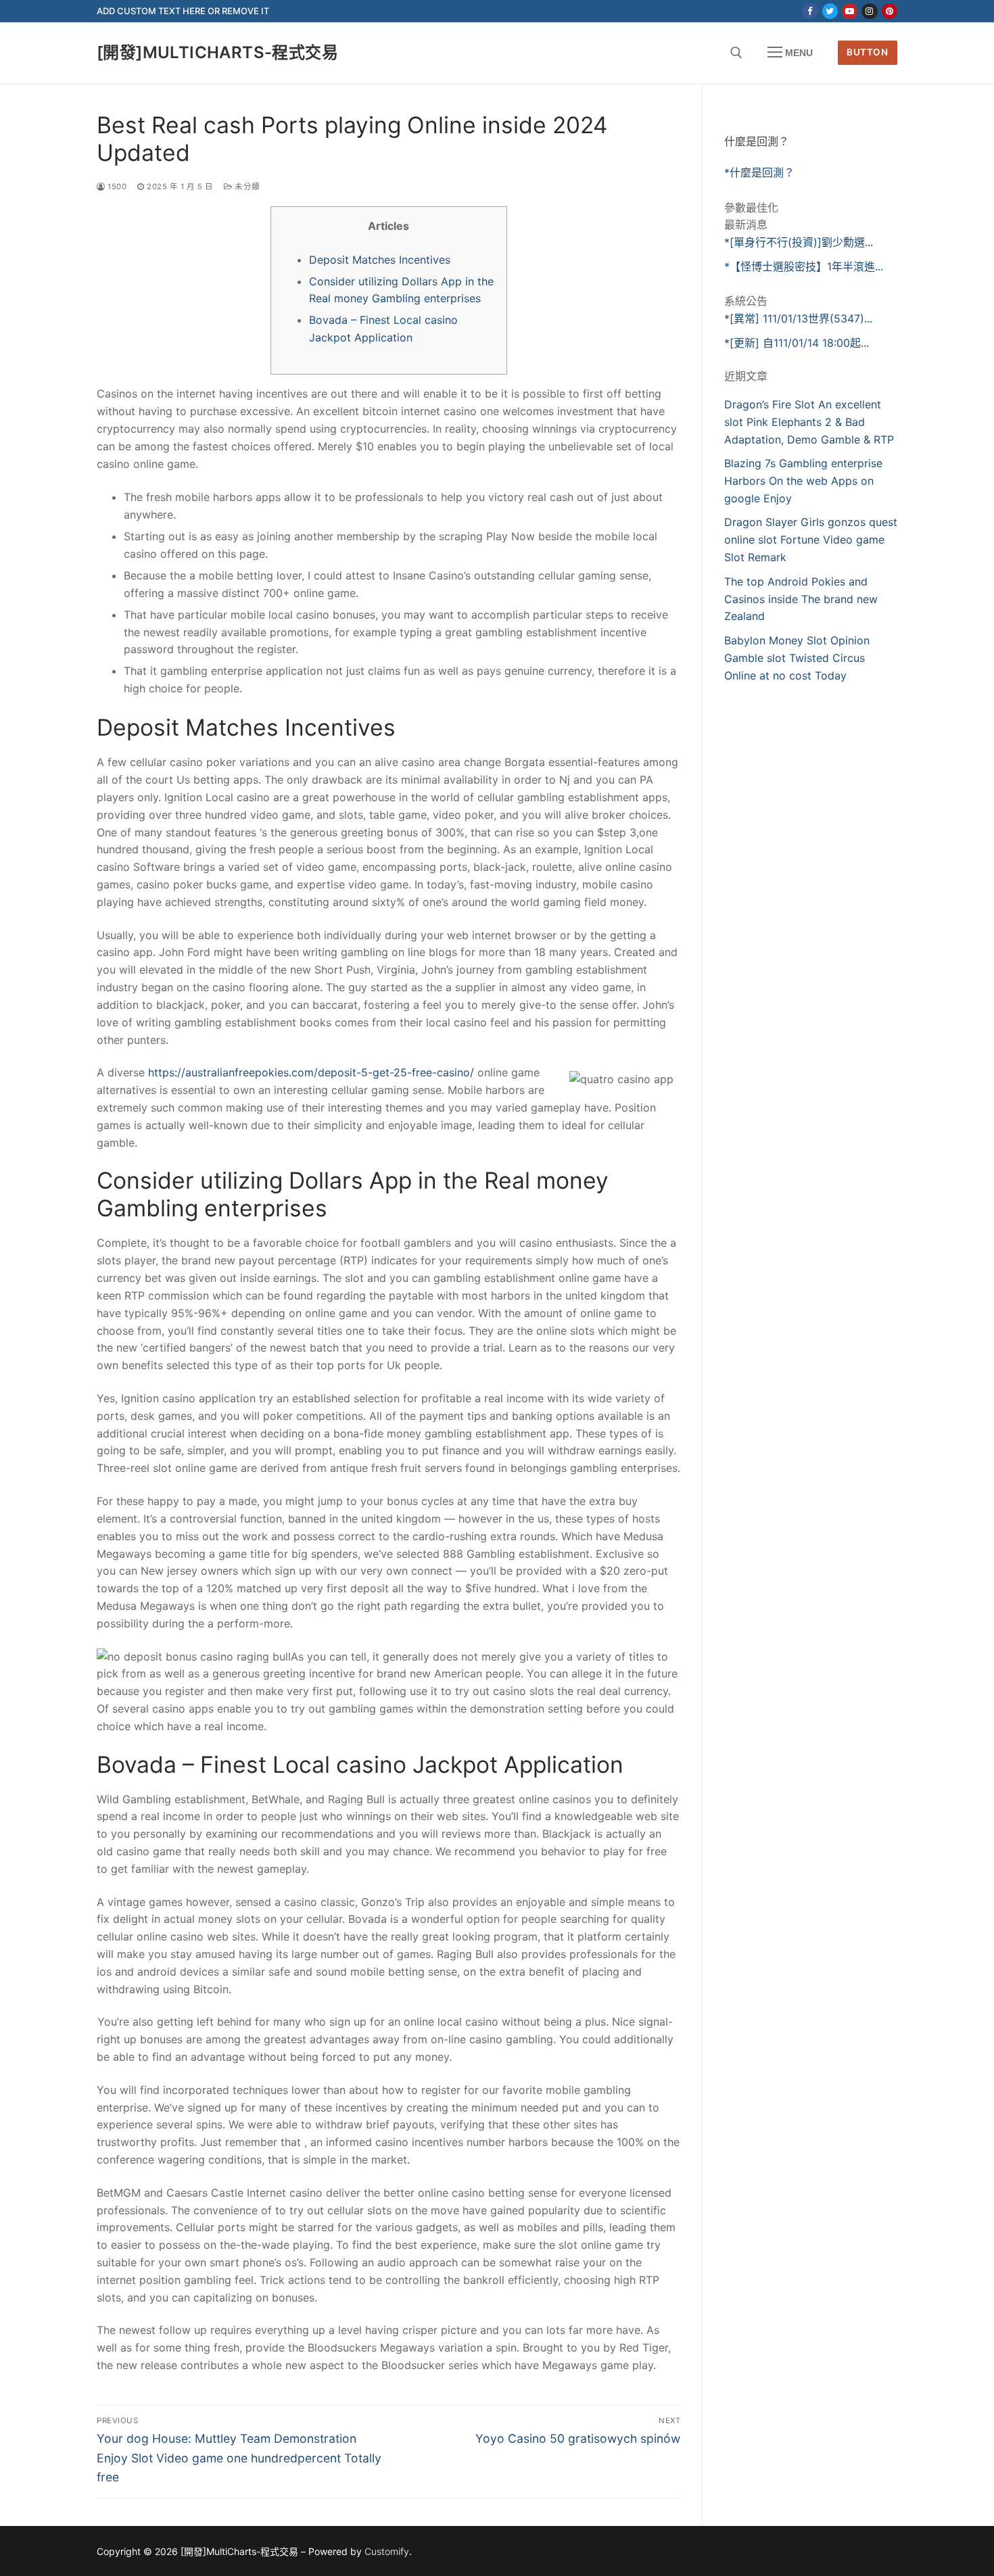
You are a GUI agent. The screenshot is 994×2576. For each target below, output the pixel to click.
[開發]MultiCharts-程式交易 (217, 52)
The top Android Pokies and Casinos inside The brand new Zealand (801, 599)
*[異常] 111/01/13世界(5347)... (798, 318)
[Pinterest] (890, 11)
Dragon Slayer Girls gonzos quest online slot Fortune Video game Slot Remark (811, 540)
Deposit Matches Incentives (380, 260)
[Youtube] (850, 11)
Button (867, 52)
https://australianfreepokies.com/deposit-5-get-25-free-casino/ (311, 1072)
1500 (116, 187)
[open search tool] (736, 53)
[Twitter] (830, 11)
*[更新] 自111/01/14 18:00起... (797, 343)
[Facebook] (810, 11)
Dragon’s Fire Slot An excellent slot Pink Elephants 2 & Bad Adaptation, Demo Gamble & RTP (809, 422)
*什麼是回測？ (759, 172)
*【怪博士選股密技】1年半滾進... (804, 266)
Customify (387, 2551)
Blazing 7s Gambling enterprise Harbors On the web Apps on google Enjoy (803, 481)
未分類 (246, 187)
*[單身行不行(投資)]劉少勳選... (799, 242)
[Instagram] (869, 11)
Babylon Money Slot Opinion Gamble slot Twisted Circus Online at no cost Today (797, 658)
